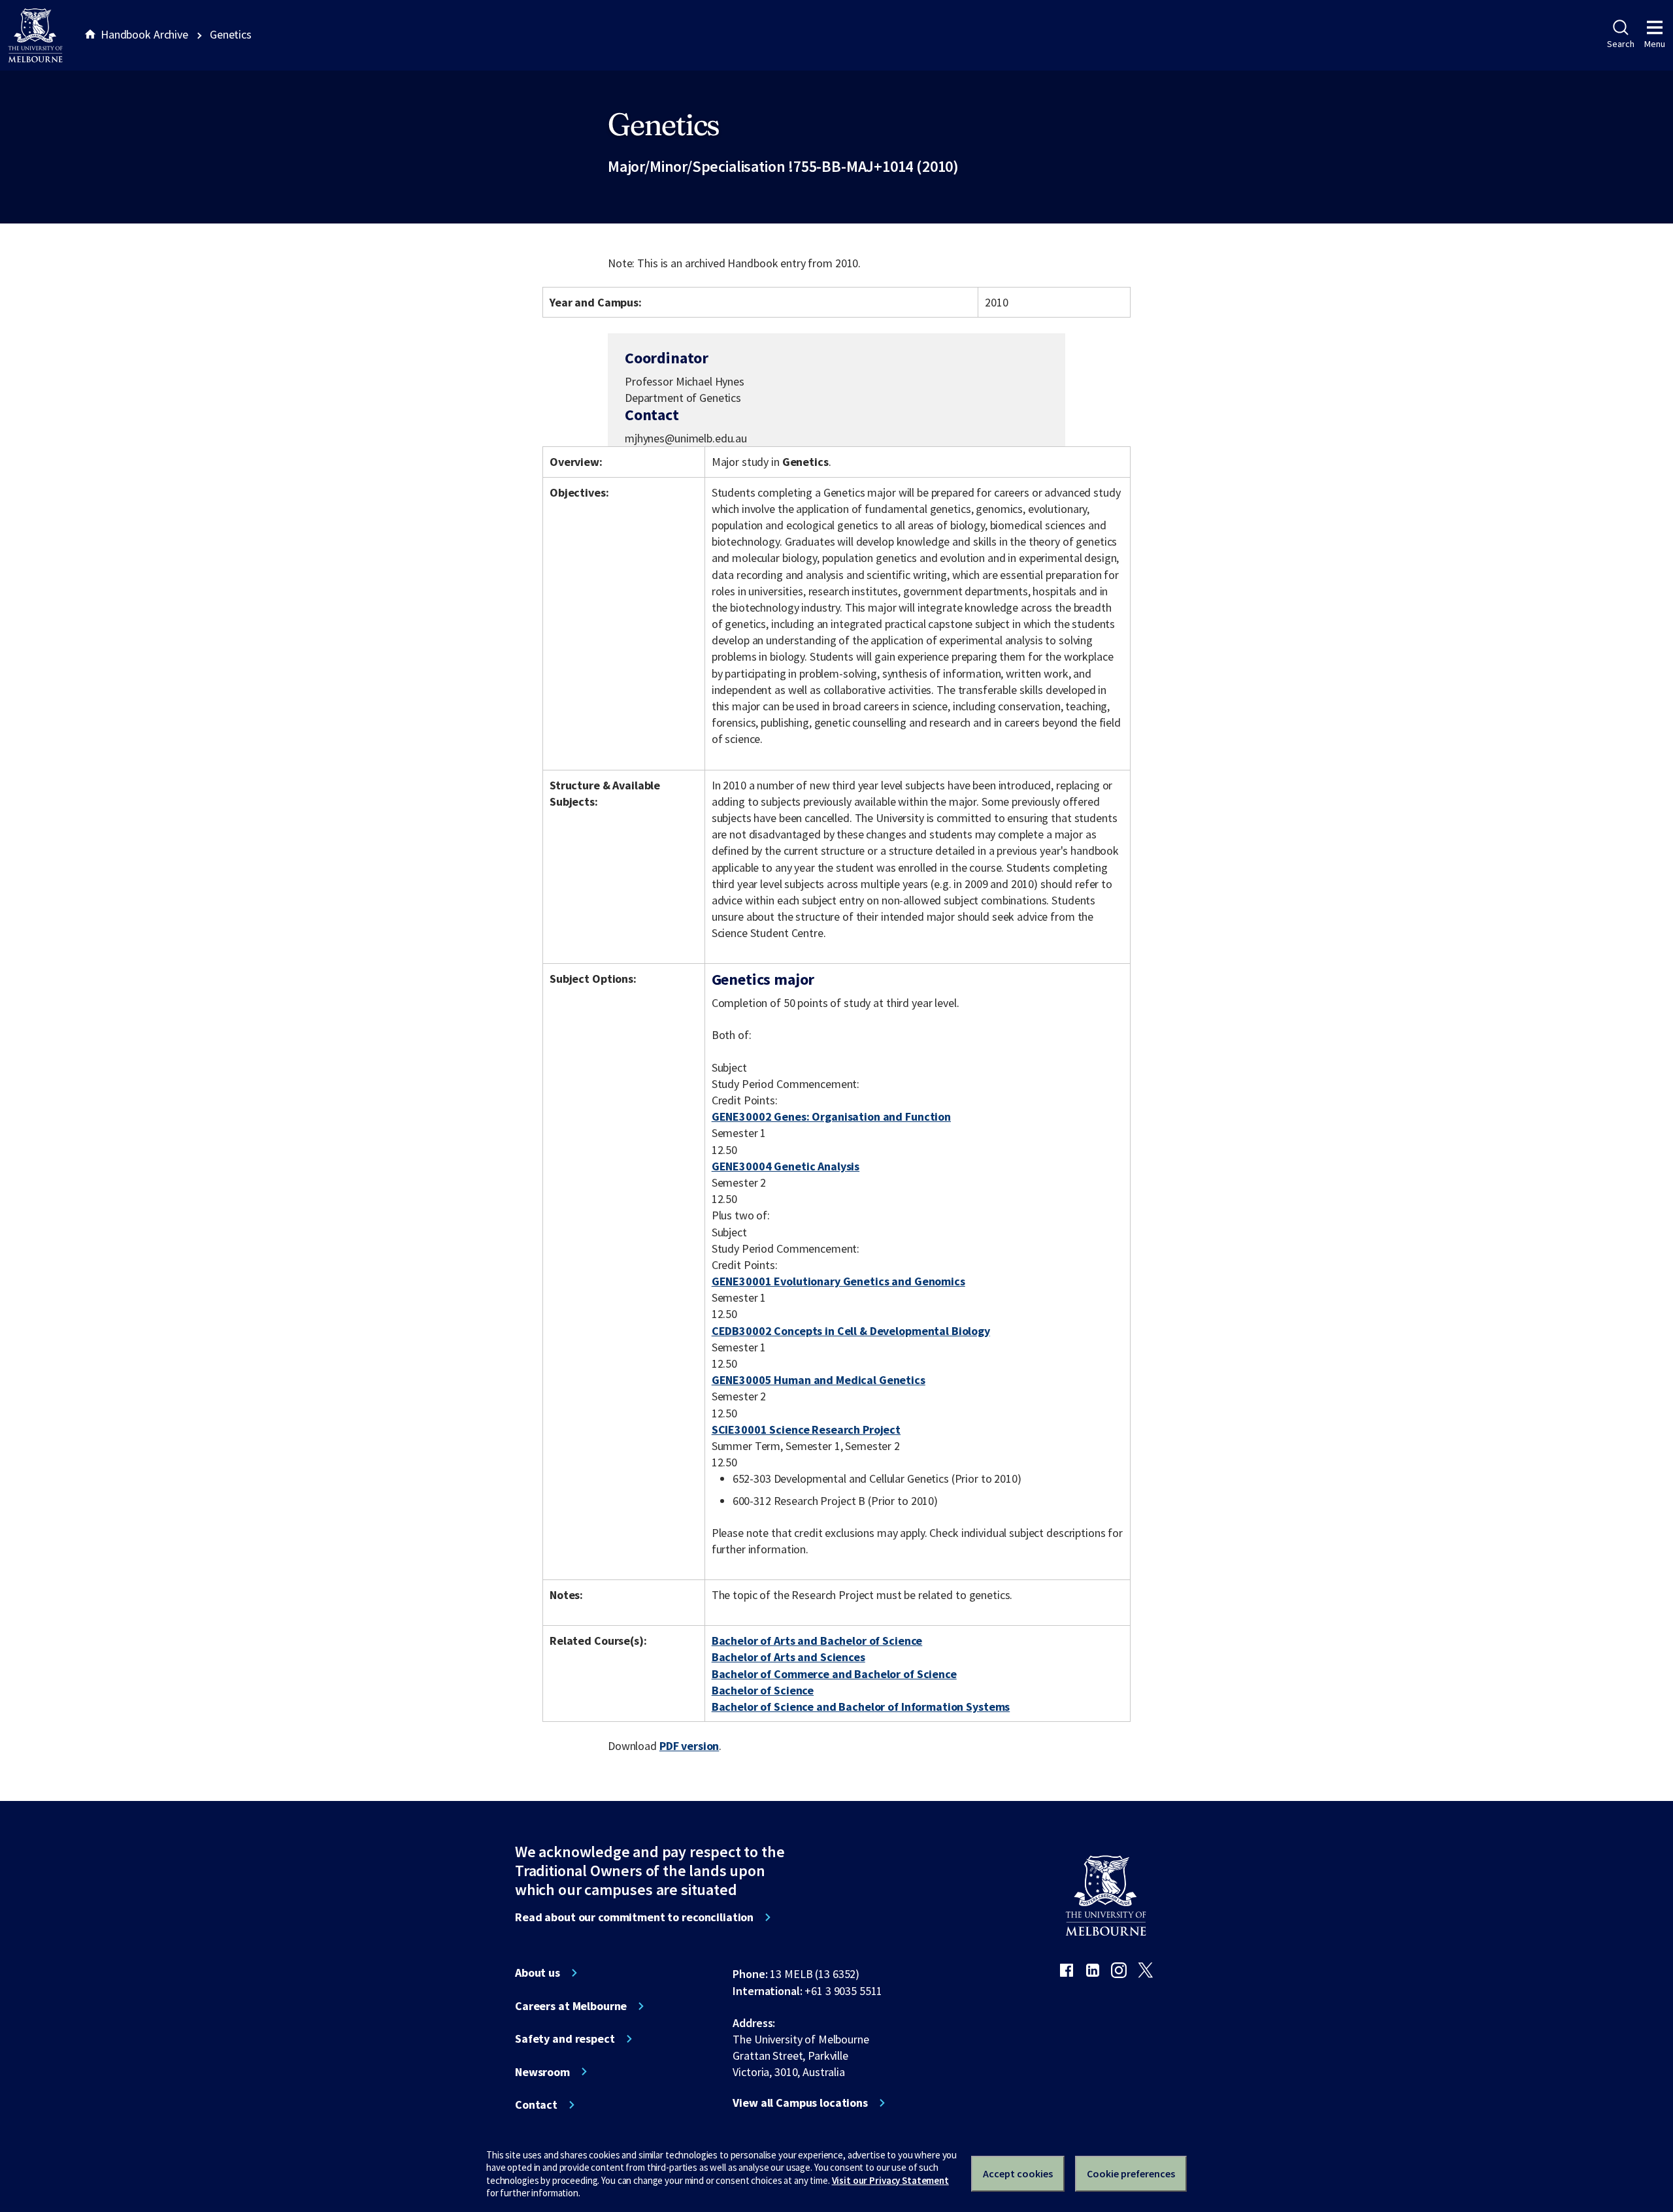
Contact (536, 2105)
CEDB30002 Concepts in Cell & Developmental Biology (851, 1331)
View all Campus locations (800, 2103)
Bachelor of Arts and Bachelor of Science (817, 1641)
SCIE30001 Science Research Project (806, 1429)
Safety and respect (565, 2039)
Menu (1655, 44)
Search (1620, 44)
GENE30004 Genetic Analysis (786, 1166)
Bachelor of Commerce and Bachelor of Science (834, 1674)
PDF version (689, 1746)
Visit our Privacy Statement (890, 2180)
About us (538, 1973)
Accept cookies (1018, 2173)
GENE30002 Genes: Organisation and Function (831, 1116)
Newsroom (542, 2072)
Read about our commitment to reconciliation (634, 1917)
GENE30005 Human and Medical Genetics (819, 1380)
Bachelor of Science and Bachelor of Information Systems (861, 1707)
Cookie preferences (1131, 2173)
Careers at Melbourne (571, 2006)
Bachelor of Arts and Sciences (788, 1657)
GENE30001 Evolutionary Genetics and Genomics (838, 1281)
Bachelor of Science (763, 1690)
